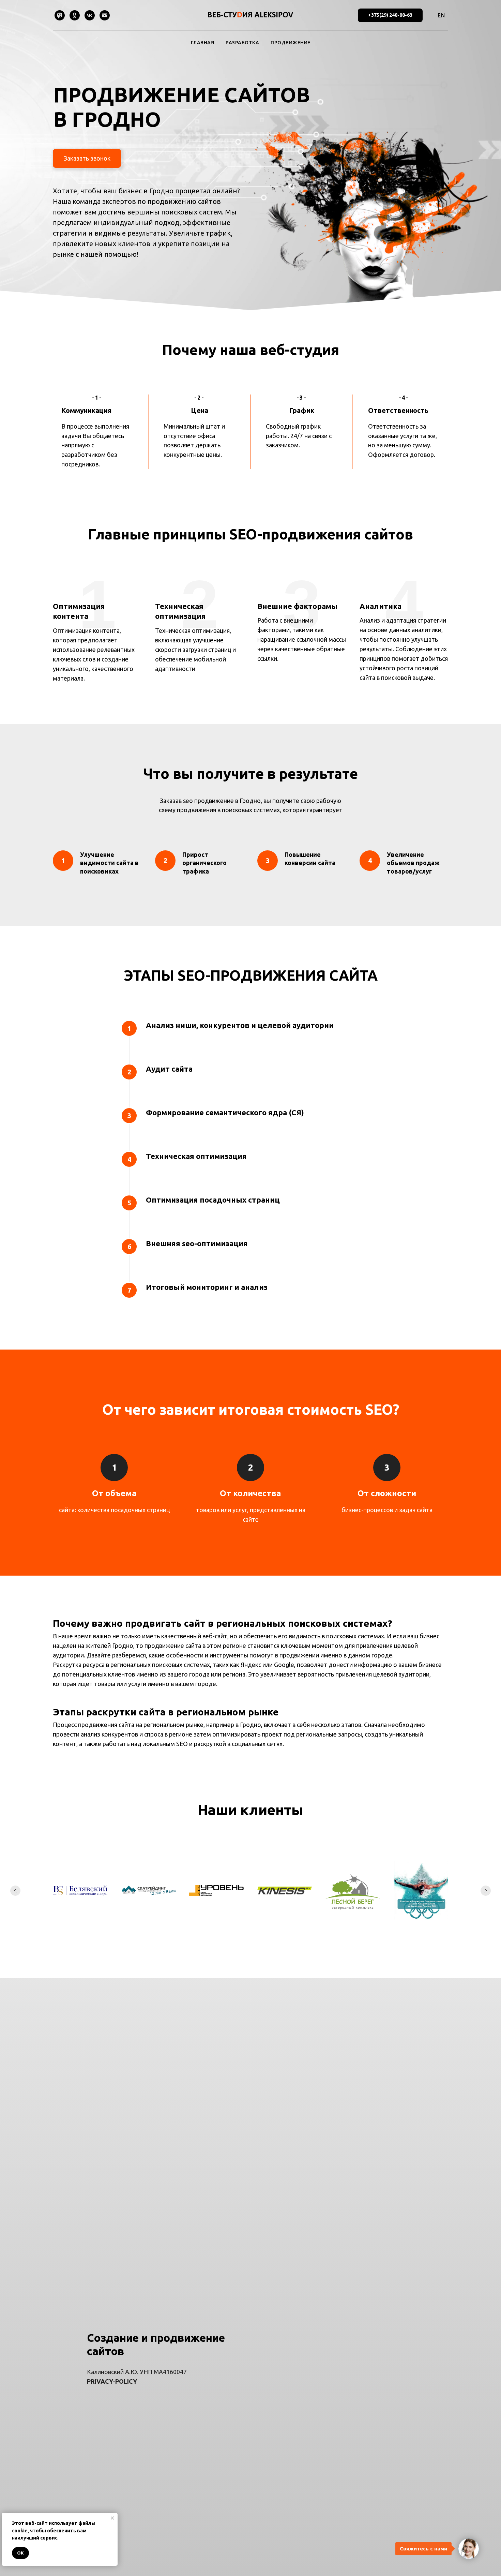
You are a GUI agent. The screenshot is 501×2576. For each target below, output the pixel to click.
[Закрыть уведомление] (112, 2518)
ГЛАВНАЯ (203, 43)
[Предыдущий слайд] (15, 1891)
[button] (87, 158)
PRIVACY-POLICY (112, 2381)
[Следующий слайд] (486, 1891)
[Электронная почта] (105, 15)
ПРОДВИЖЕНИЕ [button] (291, 43)
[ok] (75, 15)
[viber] (60, 15)
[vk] (90, 15)
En (441, 15)
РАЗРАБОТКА (242, 43)
